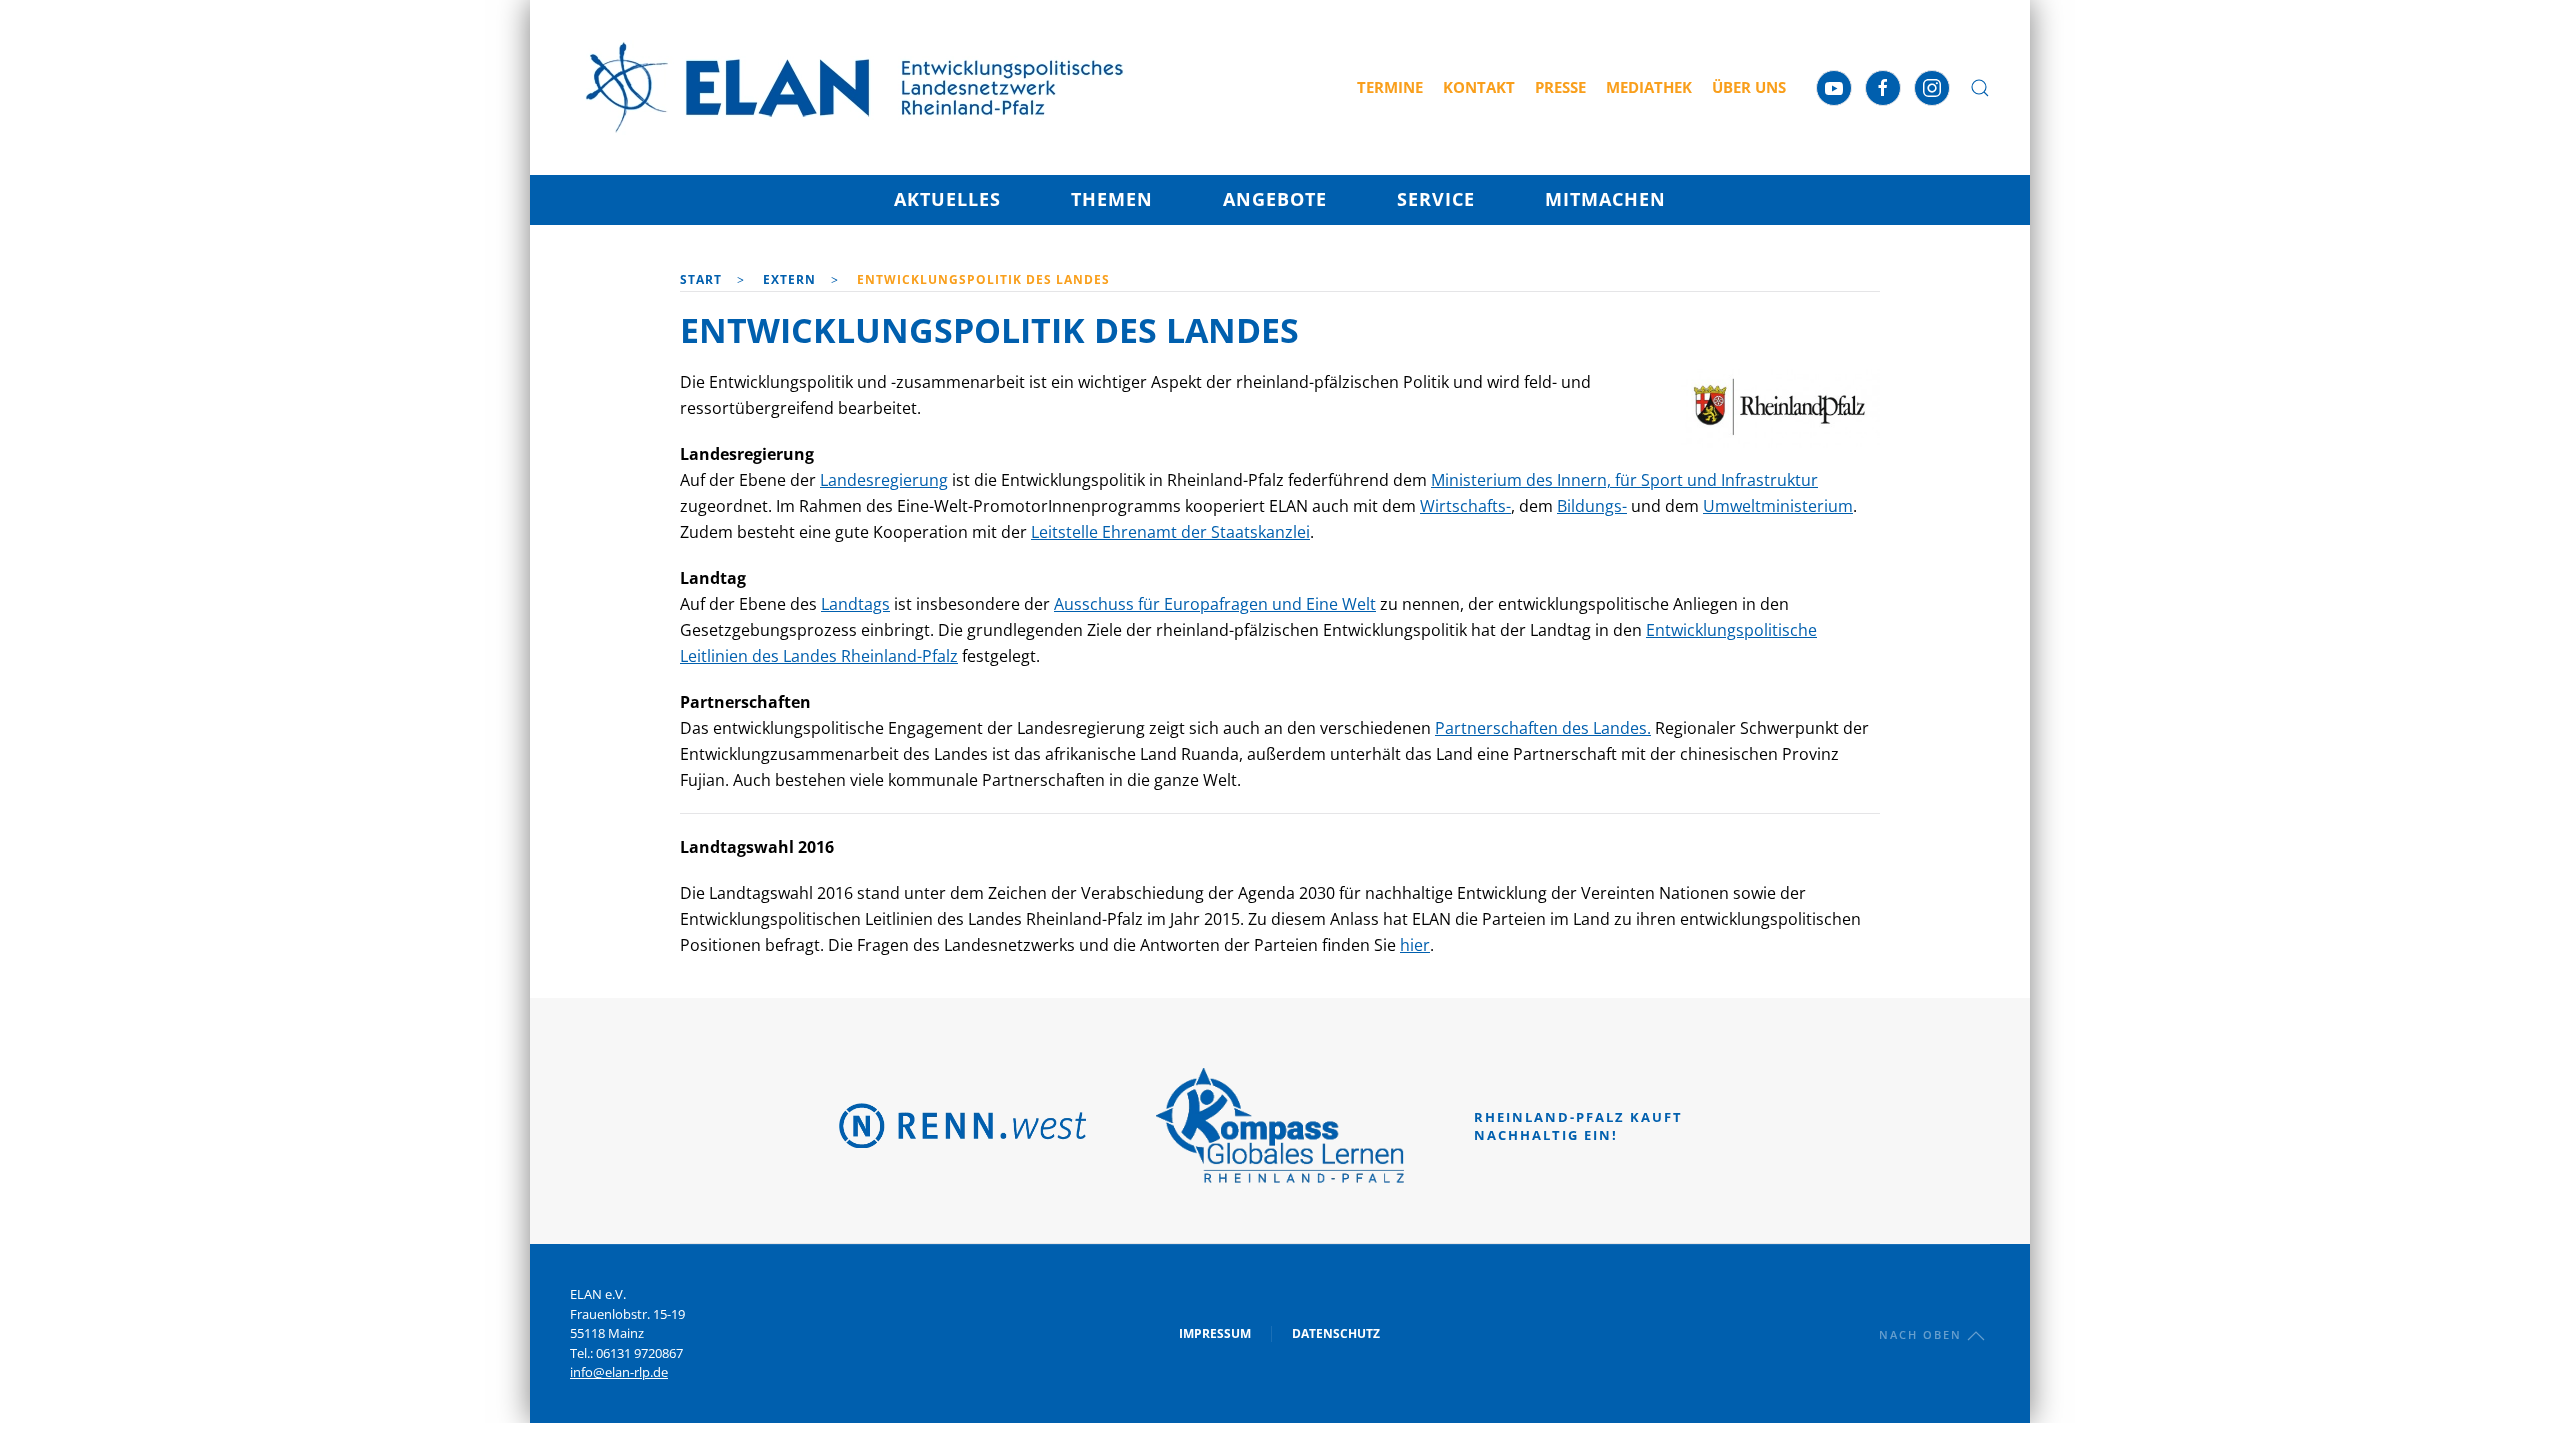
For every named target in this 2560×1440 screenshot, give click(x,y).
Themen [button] (1112, 199)
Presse (1560, 87)
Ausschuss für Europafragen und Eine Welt (1215, 604)
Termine (1390, 87)
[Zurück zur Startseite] (855, 87)
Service (1436, 199)
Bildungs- (1592, 506)
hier (1415, 945)
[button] (1980, 88)
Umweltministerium (1778, 506)
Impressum (1215, 1333)
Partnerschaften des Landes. (1543, 728)
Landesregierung (884, 480)
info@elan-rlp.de (619, 1372)
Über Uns (1749, 87)
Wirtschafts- (1465, 506)
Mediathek (1649, 87)
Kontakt (1479, 87)
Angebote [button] (1275, 199)
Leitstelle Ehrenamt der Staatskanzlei (1170, 532)
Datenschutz (1336, 1333)
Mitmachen (1605, 199)
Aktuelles (947, 199)
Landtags (855, 604)
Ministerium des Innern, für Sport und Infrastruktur (1624, 480)
